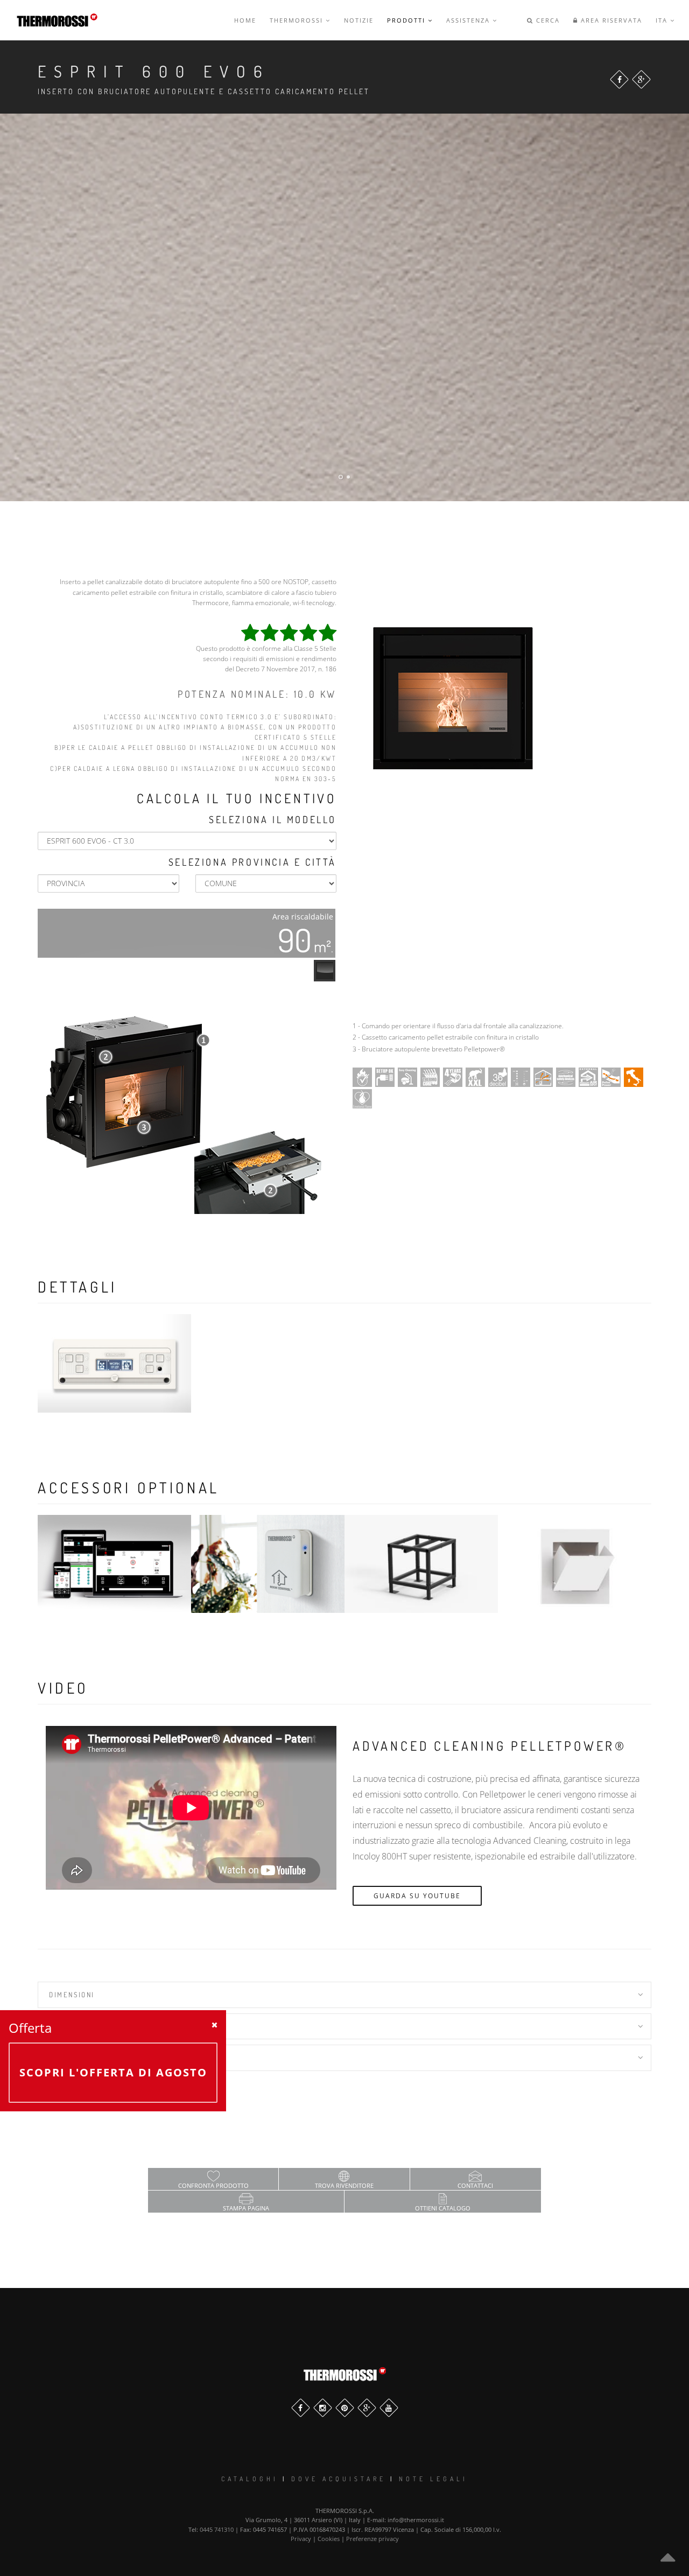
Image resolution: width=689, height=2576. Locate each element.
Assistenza (469, 20)
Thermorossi (298, 20)
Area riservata (610, 20)
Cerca (547, 20)
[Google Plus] (641, 79)
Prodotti (407, 20)
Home (245, 20)
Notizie (359, 20)
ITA (663, 20)
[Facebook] (619, 79)
